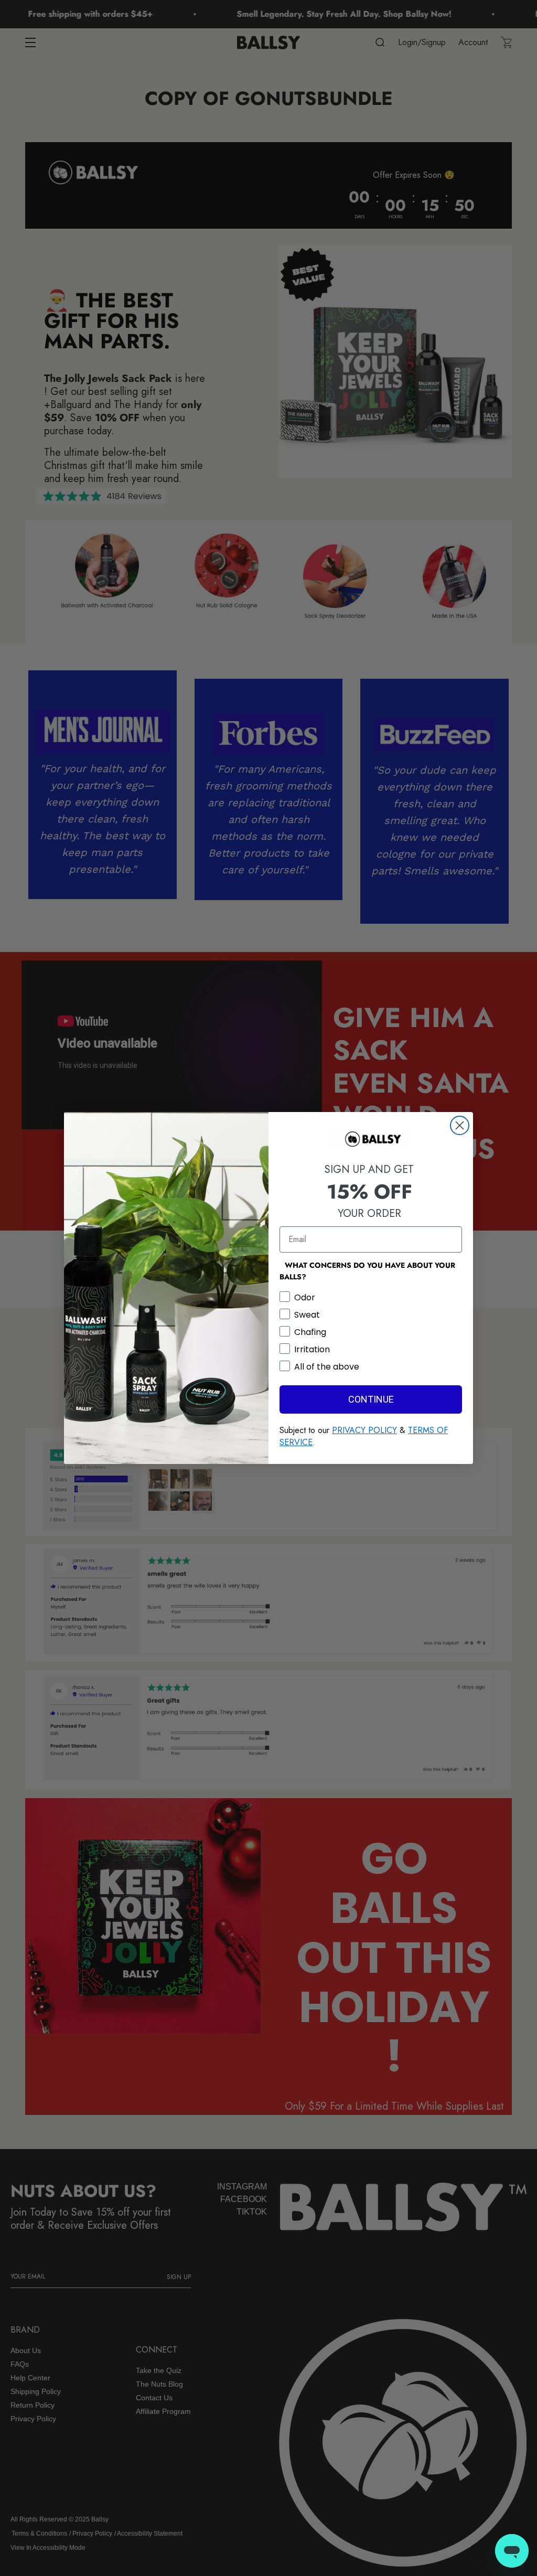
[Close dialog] (460, 1125)
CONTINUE (371, 1399)
